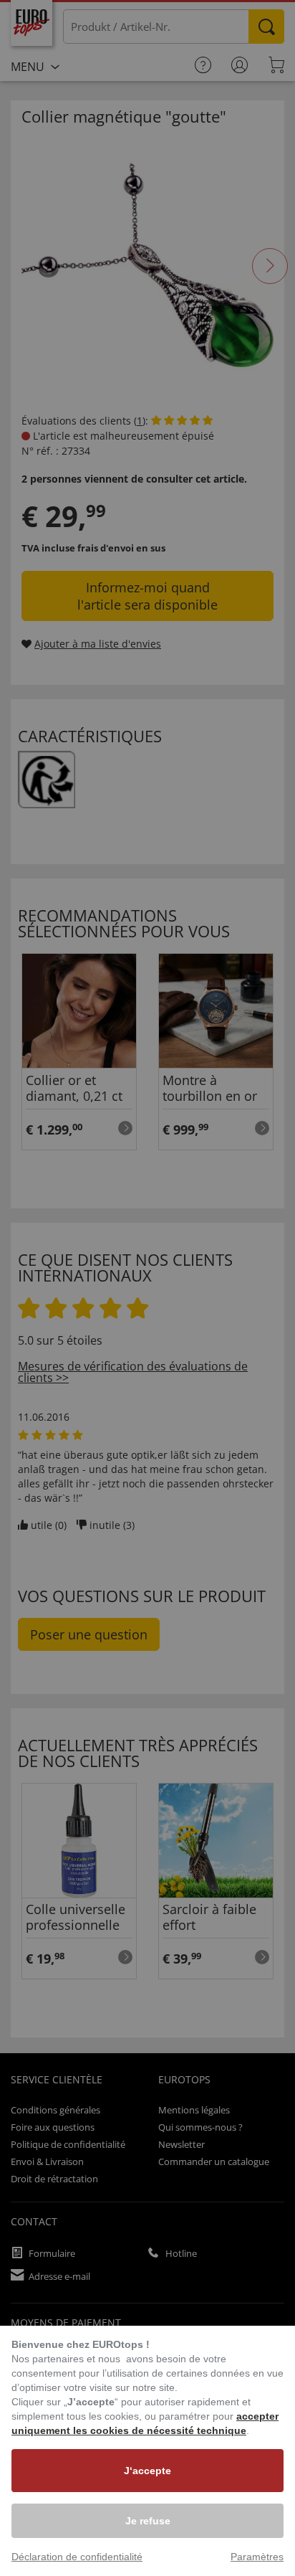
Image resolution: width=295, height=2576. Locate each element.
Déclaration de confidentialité (77, 2557)
